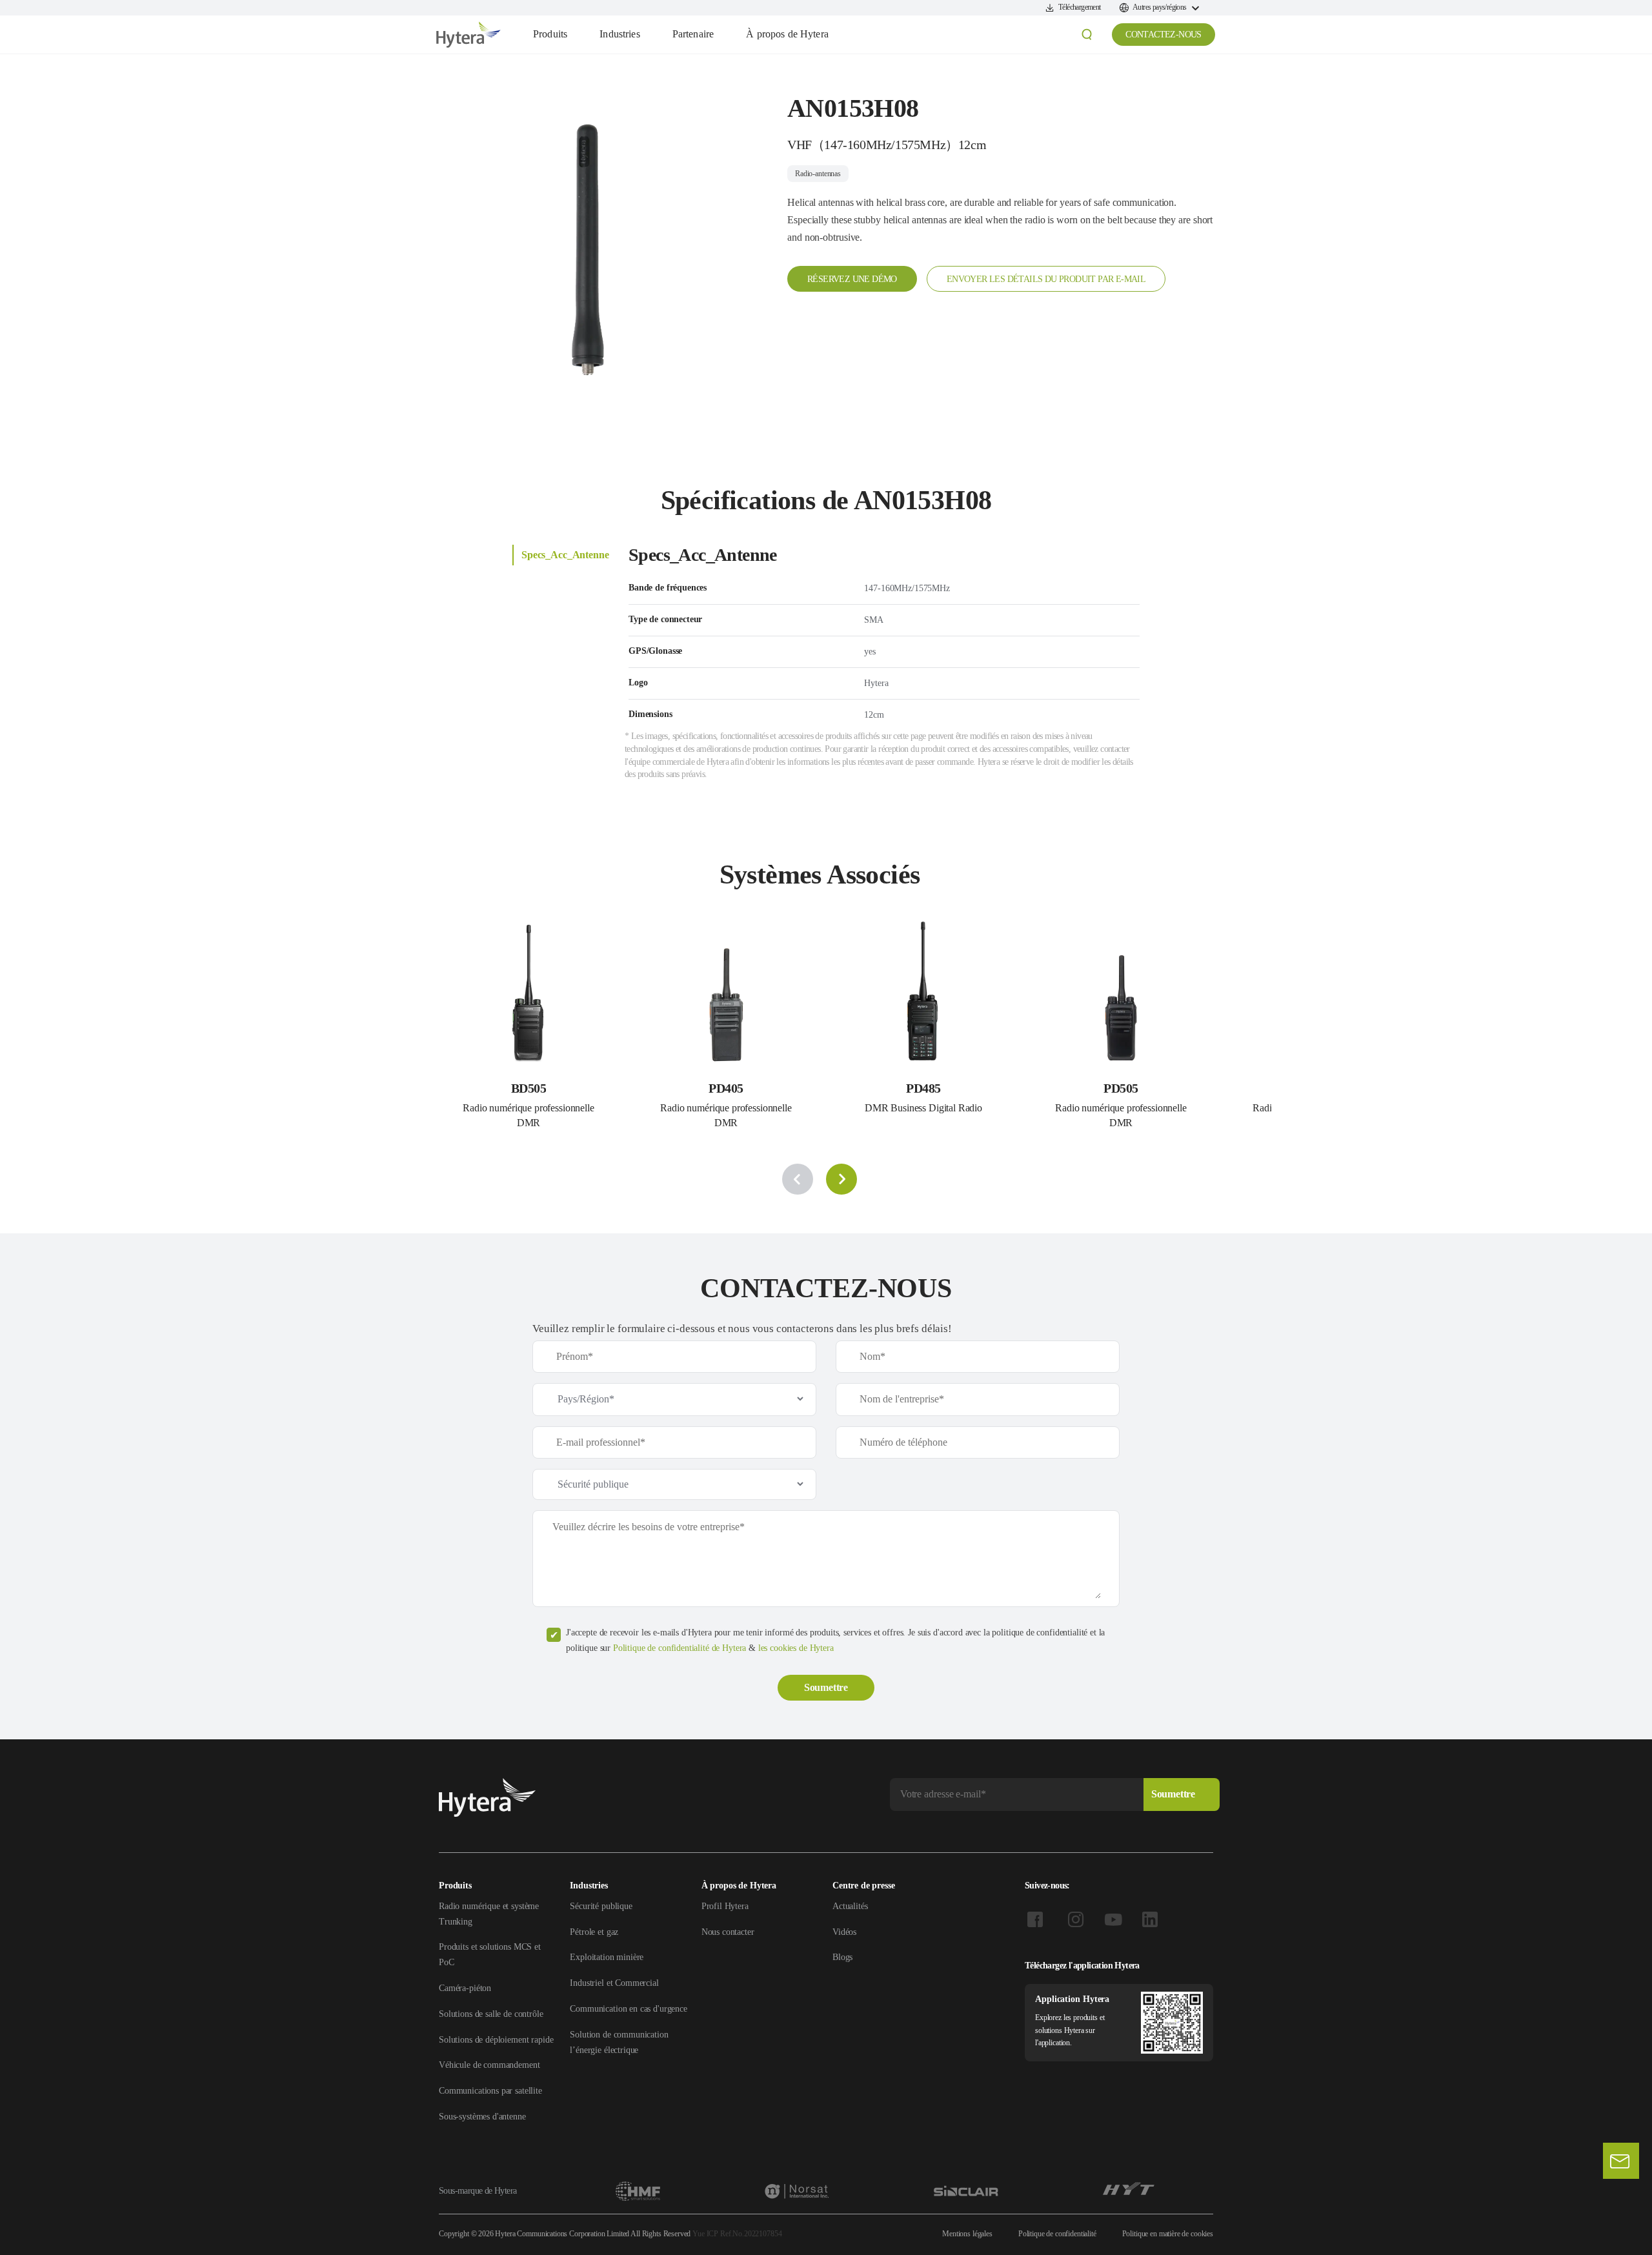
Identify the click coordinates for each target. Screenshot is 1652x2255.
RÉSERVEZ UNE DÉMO (852, 279)
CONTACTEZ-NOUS (1163, 35)
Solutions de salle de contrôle (491, 2014)
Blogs (842, 1957)
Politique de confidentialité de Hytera (680, 1648)
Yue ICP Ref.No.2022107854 (737, 2234)
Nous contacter (728, 1932)
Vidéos (844, 1932)
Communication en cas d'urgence (629, 2009)
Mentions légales (967, 2234)
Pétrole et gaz (594, 1932)
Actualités (850, 1906)
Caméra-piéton (465, 1988)
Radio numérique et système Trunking (489, 1914)
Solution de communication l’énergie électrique (619, 2042)
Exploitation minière (607, 1957)
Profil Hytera (725, 1906)
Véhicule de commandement (489, 2065)
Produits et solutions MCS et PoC (490, 1955)
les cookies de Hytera (796, 1648)
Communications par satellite (490, 2091)
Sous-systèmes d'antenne (482, 2117)
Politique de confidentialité (1057, 2234)
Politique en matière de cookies (1168, 2234)
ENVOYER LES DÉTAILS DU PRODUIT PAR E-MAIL (1046, 279)
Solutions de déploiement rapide (496, 2040)
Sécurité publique (601, 1906)
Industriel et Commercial (614, 1983)
